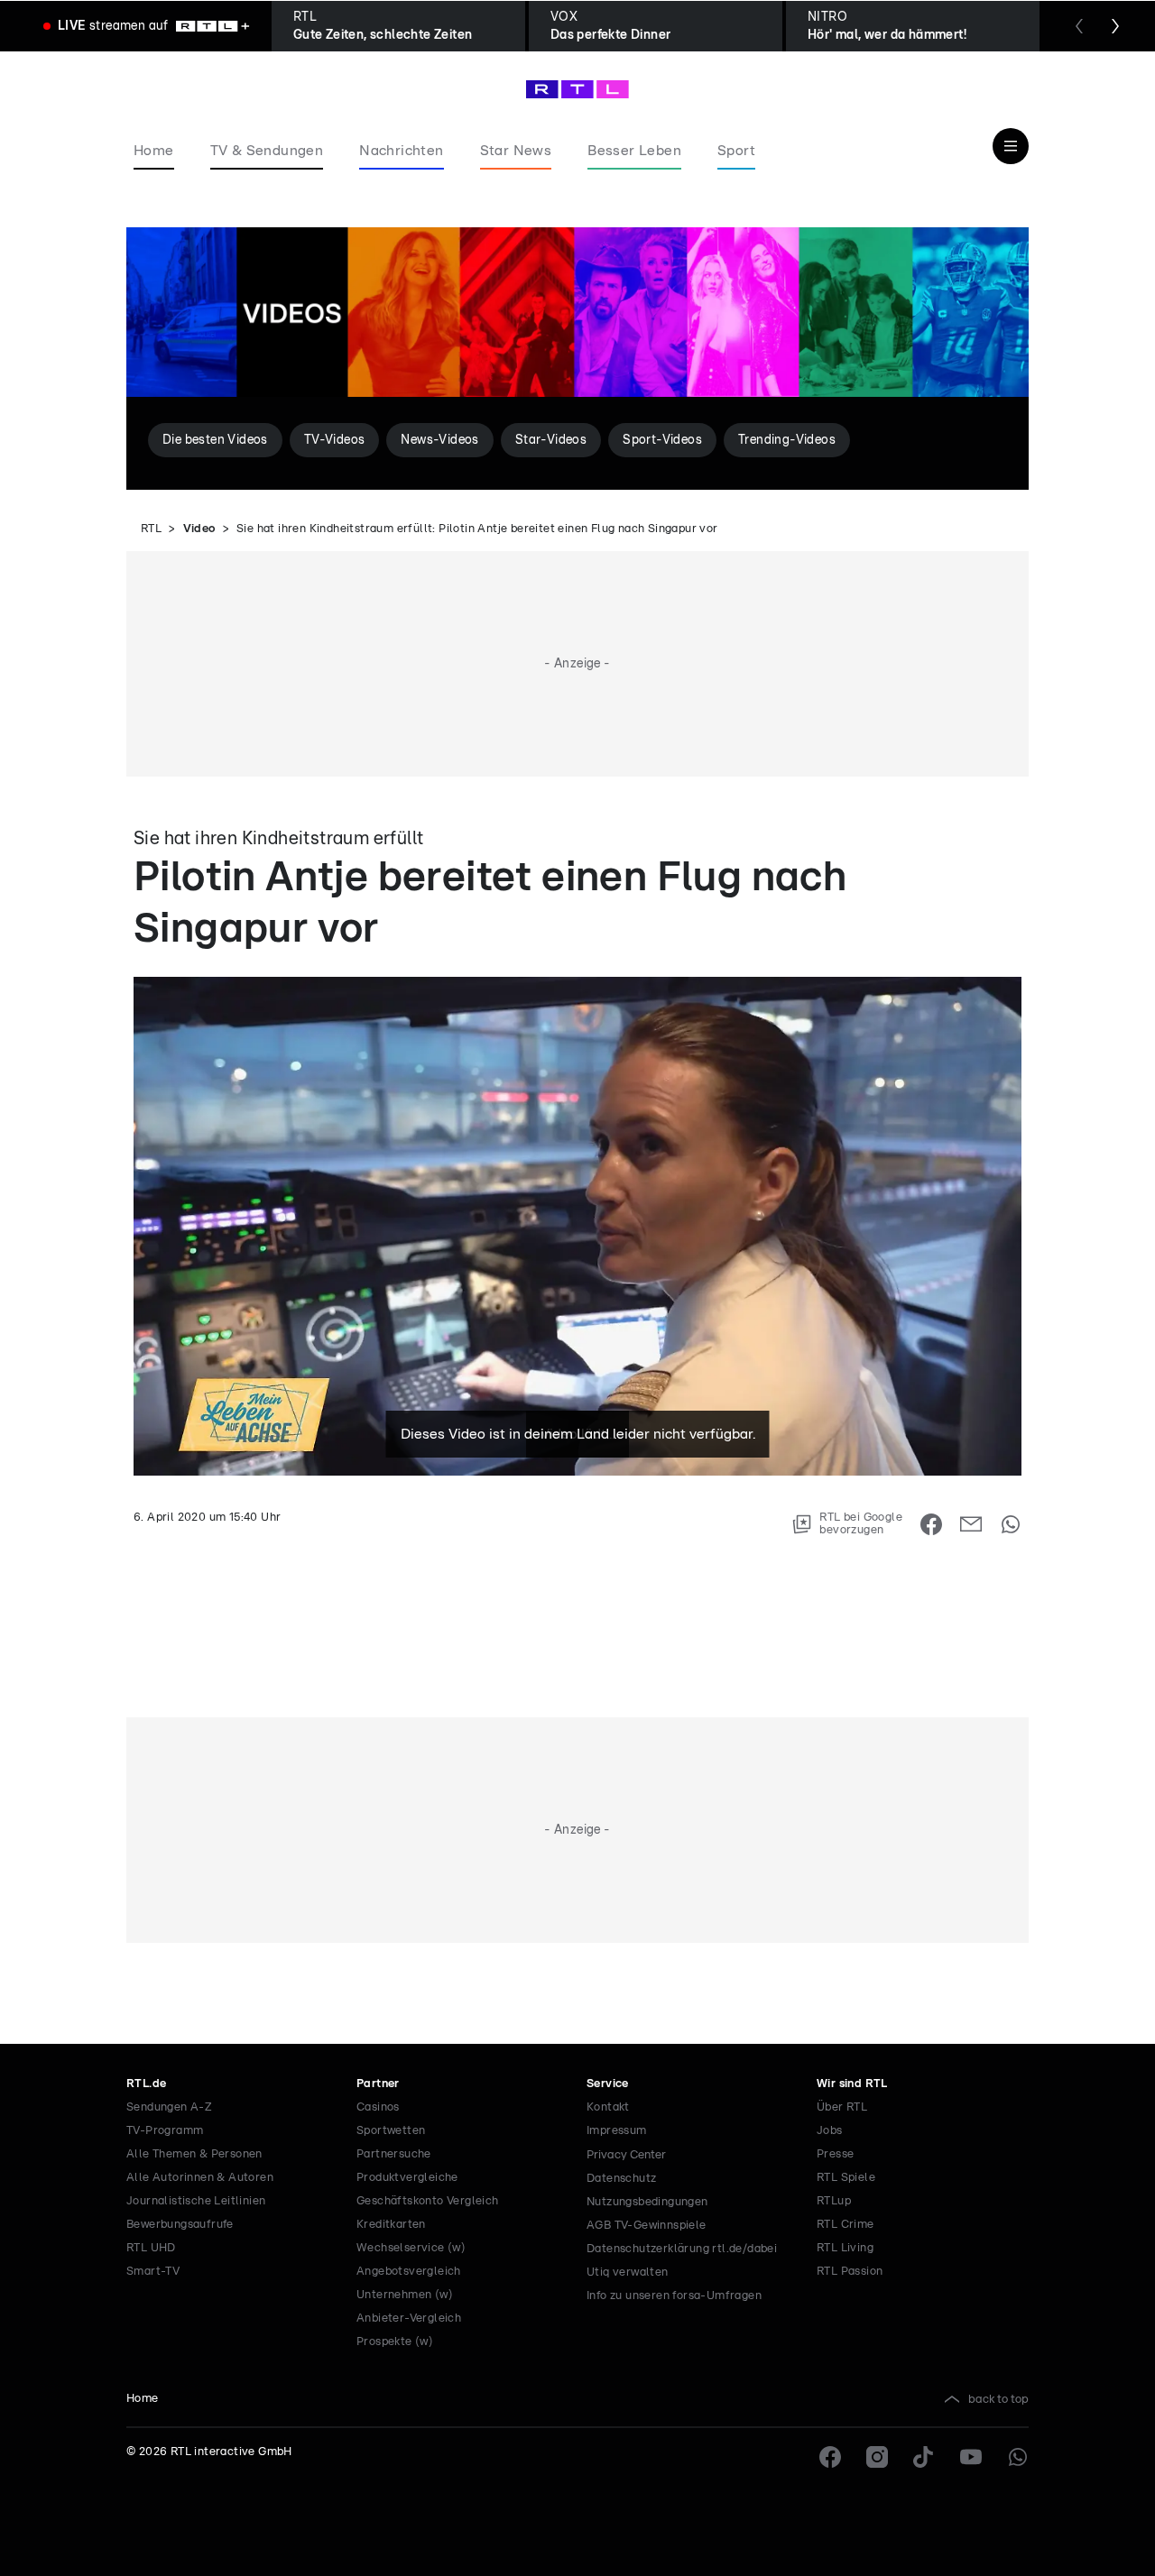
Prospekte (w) (395, 2342)
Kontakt (608, 2107)
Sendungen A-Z (169, 2107)
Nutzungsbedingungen (647, 2202)
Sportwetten (391, 2131)
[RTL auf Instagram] (877, 2457)
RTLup (834, 2201)
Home (143, 2399)
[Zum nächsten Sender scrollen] (1115, 26)
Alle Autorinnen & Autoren (200, 2178)
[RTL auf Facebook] (830, 2457)
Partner (378, 2084)
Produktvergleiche (407, 2178)
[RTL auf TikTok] (924, 2457)
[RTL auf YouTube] (971, 2457)
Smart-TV (153, 2272)
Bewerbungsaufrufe (180, 2225)
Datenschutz (621, 2179)
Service (608, 2084)
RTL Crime (845, 2225)
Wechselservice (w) (411, 2248)
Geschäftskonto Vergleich (428, 2201)
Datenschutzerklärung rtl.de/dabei (682, 2249)
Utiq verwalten (628, 2272)
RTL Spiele (846, 2178)
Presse (835, 2154)
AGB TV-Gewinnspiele (647, 2226)
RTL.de (146, 2084)
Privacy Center (626, 2155)
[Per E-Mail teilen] (971, 1524)
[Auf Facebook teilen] (931, 1524)
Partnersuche (394, 2154)
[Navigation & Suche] (1011, 146)
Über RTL (842, 2107)
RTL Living (845, 2248)
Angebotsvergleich (409, 2272)
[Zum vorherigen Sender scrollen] (1079, 26)
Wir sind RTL (852, 2084)
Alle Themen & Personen (194, 2154)
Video (199, 529)
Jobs (830, 2131)
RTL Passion (850, 2272)
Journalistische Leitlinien (196, 2201)
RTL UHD (151, 2248)
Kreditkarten (391, 2225)
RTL (151, 529)
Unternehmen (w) (405, 2295)
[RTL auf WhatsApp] (1018, 2457)
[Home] (577, 89)
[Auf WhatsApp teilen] (1011, 1524)
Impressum (617, 2131)
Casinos (378, 2107)
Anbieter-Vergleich (409, 2318)
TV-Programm (165, 2131)
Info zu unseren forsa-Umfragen (674, 2296)
